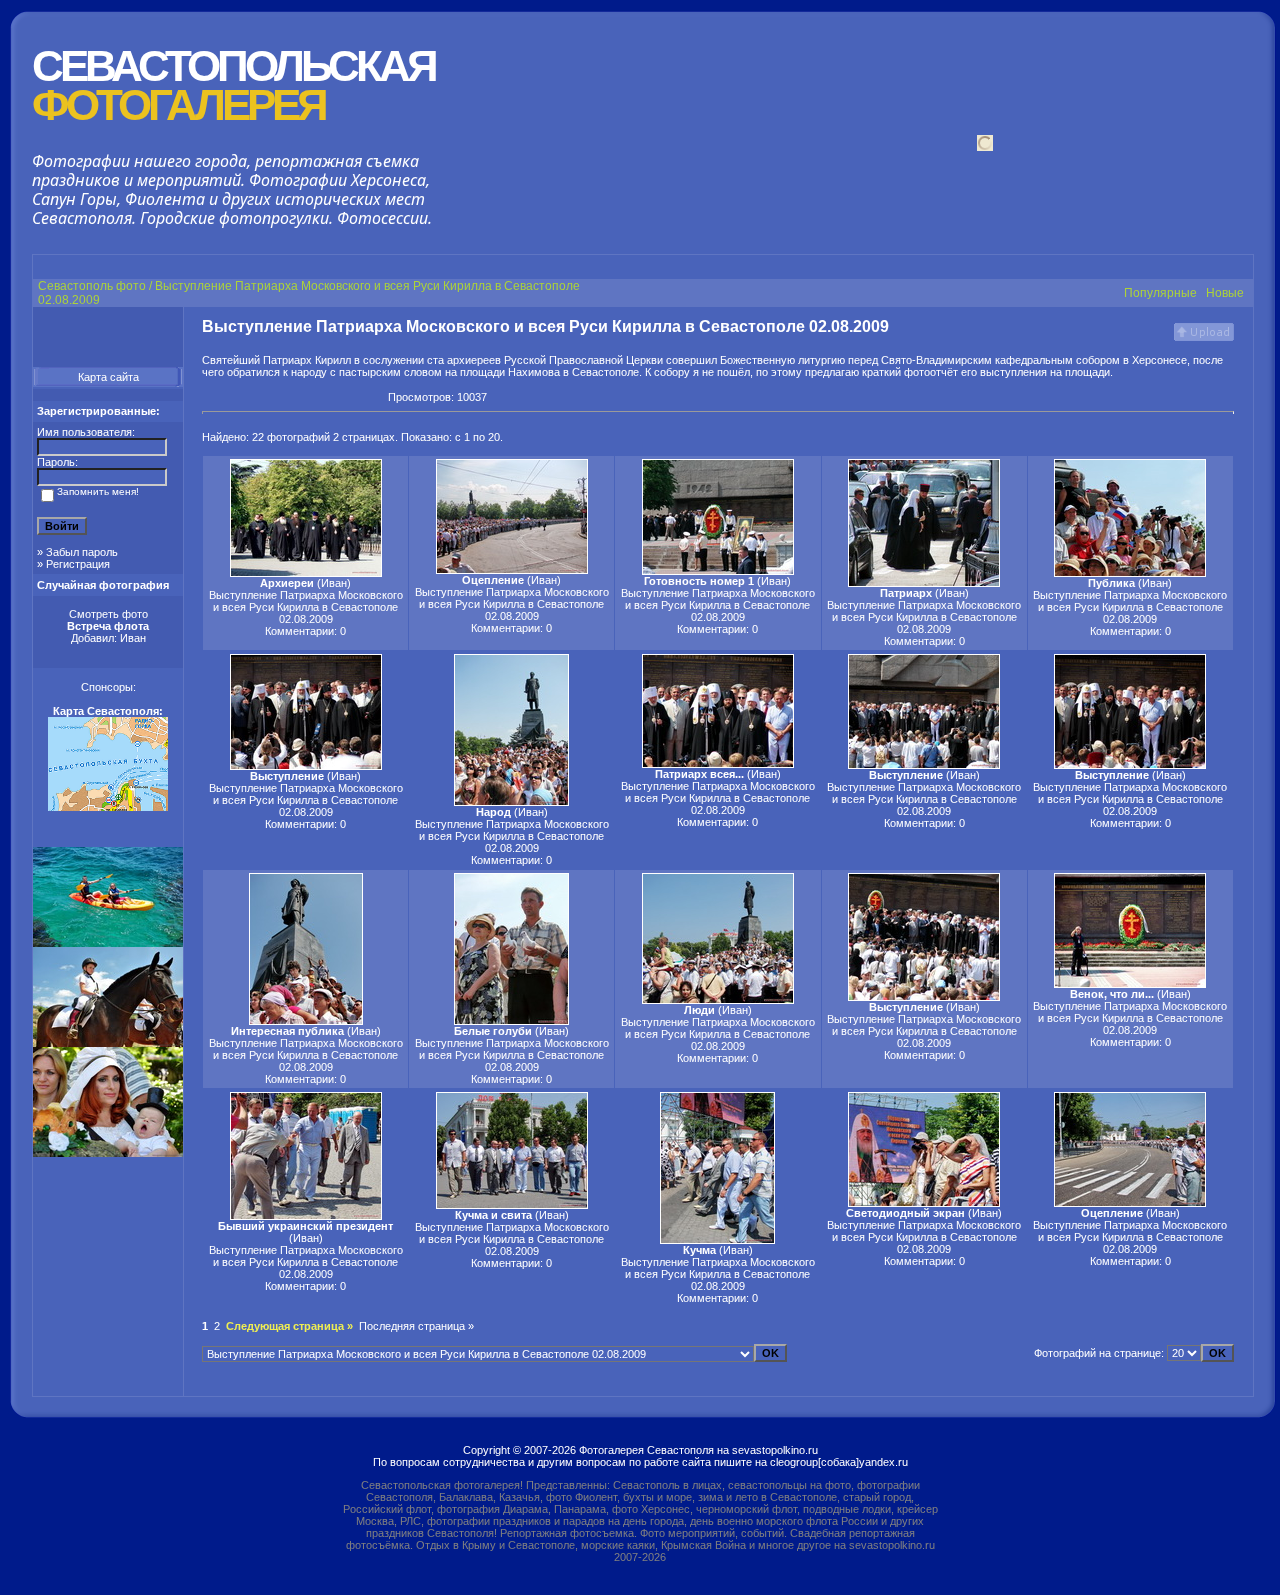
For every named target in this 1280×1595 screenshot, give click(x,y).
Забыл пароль (82, 552)
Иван (133, 638)
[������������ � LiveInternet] (300, 397)
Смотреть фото (108, 614)
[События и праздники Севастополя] (108, 1153)
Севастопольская (233, 85)
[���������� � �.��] (372, 397)
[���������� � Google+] (210, 397)
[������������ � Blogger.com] (282, 397)
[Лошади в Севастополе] (108, 1043)
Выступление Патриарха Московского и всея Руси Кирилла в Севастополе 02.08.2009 (306, 607)
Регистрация (78, 564)
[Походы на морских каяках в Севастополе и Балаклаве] (108, 943)
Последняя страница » (416, 1326)
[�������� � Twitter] (354, 397)
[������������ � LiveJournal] (318, 397)
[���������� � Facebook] (264, 397)
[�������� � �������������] (246, 397)
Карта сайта (108, 377)
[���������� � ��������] (228, 397)
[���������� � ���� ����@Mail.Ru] (336, 397)
